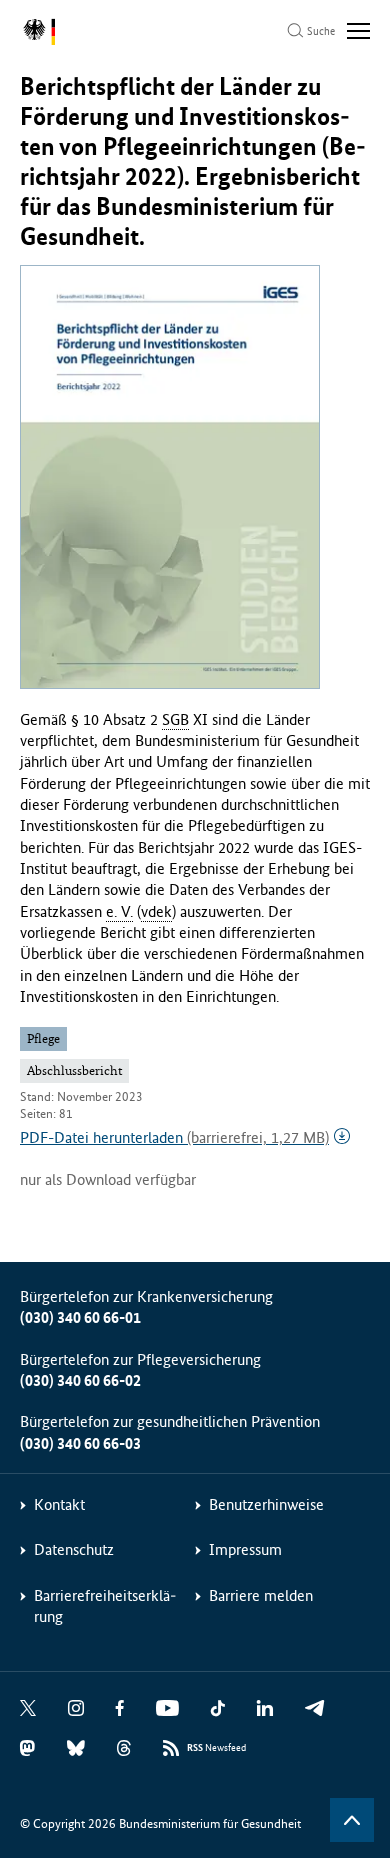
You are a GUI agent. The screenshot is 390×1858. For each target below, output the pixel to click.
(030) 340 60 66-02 (80, 1380)
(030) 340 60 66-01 (80, 1317)
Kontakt (59, 1504)
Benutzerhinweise (266, 1504)
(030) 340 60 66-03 (80, 1443)
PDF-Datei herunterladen (174, 1137)
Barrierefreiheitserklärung (105, 1606)
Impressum (245, 1549)
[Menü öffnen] (358, 31)
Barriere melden (261, 1595)
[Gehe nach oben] (352, 1820)
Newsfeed (216, 1748)
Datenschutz (74, 1549)
